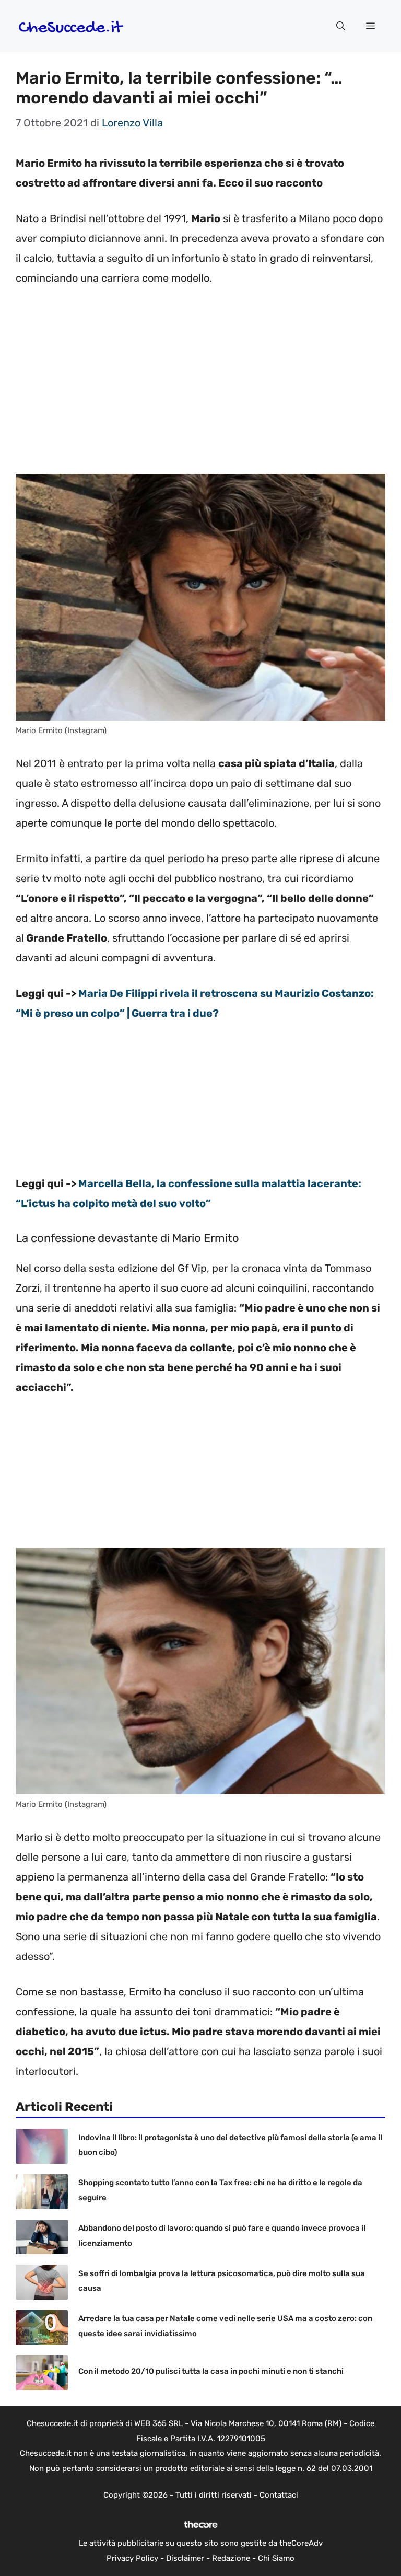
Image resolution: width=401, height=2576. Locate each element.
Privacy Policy (132, 2558)
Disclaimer (185, 2558)
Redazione (231, 2558)
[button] (341, 26)
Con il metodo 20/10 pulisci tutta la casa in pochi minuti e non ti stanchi (211, 2371)
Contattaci (279, 2495)
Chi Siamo (276, 2558)
